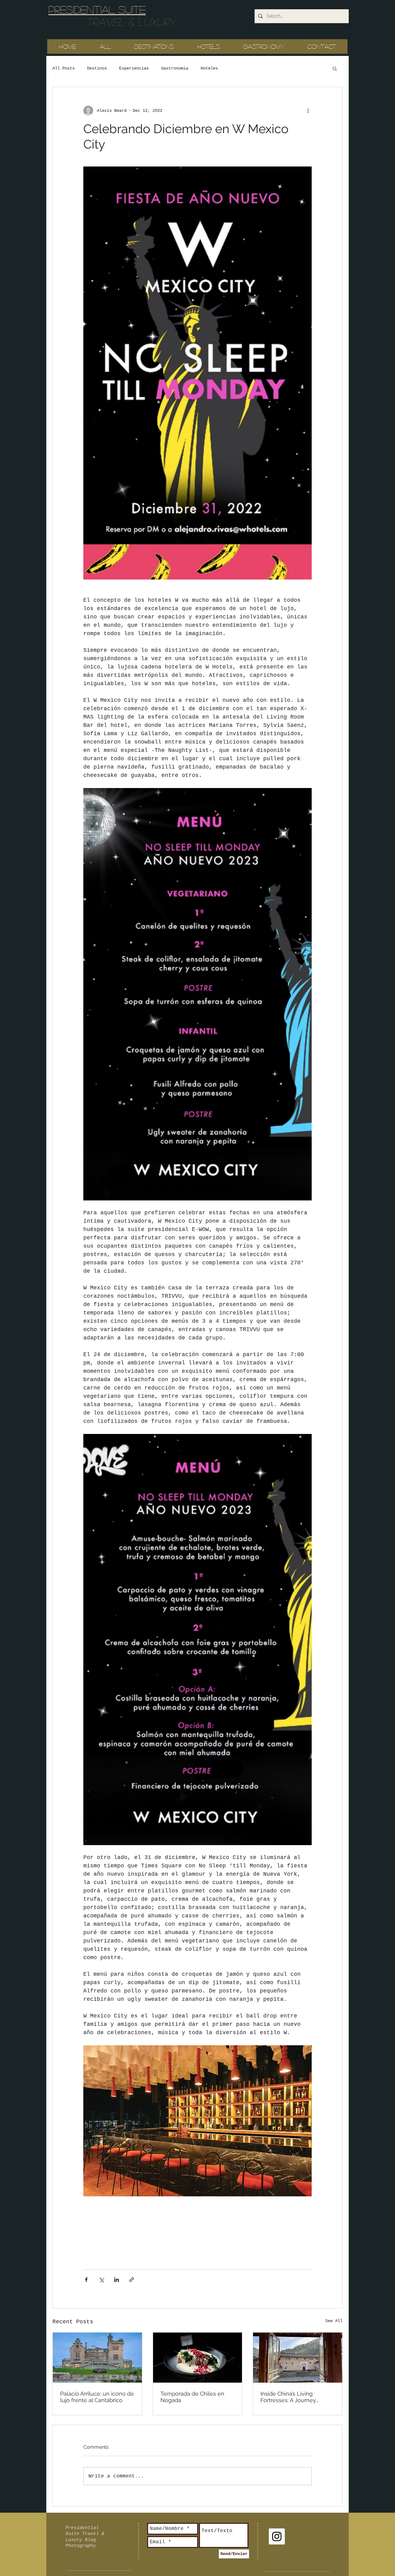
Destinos (97, 68)
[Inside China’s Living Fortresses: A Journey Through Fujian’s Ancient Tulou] (298, 2358)
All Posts (64, 68)
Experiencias (134, 68)
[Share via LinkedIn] (116, 2280)
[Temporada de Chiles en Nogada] (198, 2358)
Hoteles (209, 68)
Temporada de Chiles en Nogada (192, 2397)
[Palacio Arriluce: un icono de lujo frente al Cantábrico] (97, 2358)
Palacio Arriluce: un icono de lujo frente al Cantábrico (97, 2397)
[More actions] (308, 111)
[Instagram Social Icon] (277, 2536)
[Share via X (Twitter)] (101, 2280)
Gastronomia (175, 68)
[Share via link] (132, 2280)
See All (334, 2321)
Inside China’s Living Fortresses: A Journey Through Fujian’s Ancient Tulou (292, 2397)
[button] (335, 68)
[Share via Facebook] (86, 2280)
